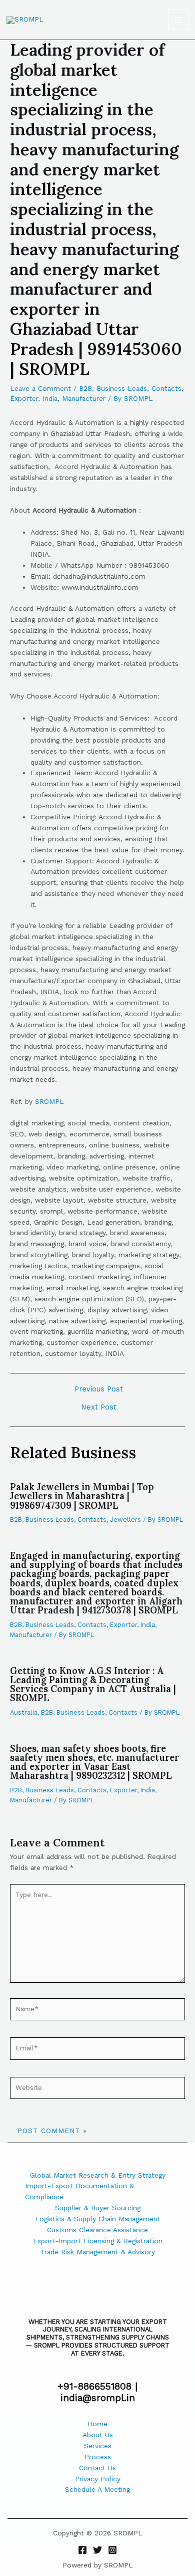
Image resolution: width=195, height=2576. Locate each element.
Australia (24, 1712)
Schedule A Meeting (97, 2489)
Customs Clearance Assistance (97, 2230)
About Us (98, 2435)
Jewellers (125, 1519)
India (50, 398)
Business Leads (122, 388)
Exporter (24, 398)
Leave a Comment (40, 388)
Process (98, 2457)
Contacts (166, 388)
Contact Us (97, 2468)
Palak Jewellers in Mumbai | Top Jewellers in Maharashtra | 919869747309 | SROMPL (82, 1496)
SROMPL (49, 1101)
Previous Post (99, 1389)
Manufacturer (84, 398)
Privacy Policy (98, 2479)
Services (98, 2446)
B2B (85, 388)
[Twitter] (97, 2550)
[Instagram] (112, 2550)
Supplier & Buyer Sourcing (98, 2208)
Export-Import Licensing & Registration (98, 2241)
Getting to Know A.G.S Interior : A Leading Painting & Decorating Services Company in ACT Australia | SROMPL (93, 1685)
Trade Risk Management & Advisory (98, 2252)
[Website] (97, 2089)
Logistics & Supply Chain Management (98, 2219)
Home (97, 2424)
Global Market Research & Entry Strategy (98, 2175)
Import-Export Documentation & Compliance (79, 2191)
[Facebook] (82, 2550)
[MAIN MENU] (178, 20)
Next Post (99, 1407)
